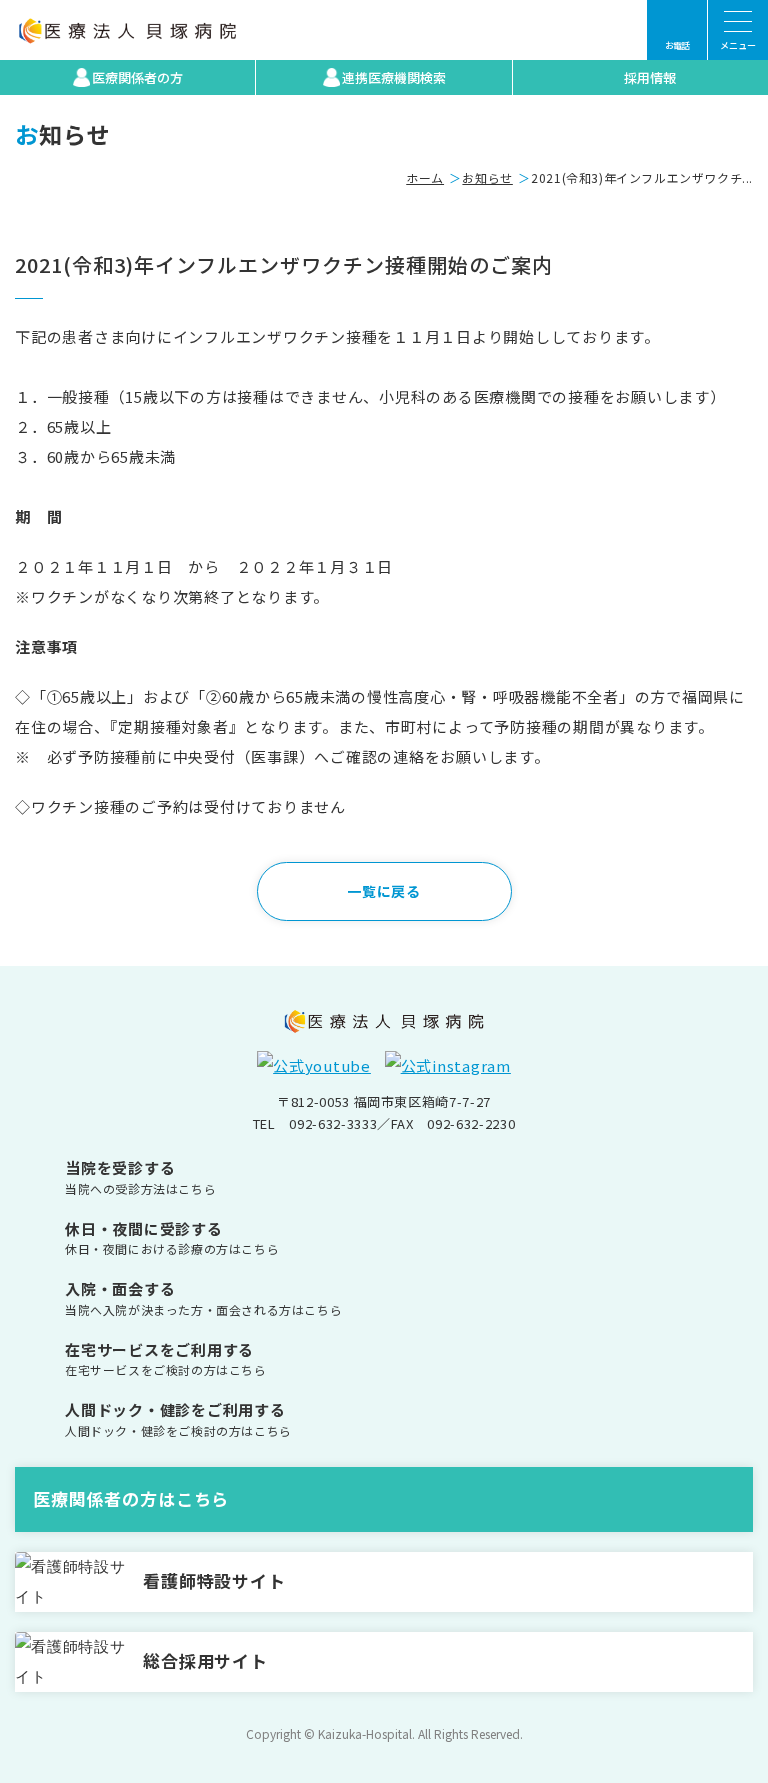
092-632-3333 (333, 1123)
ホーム (425, 177)
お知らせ (487, 177)
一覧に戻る (384, 891)
